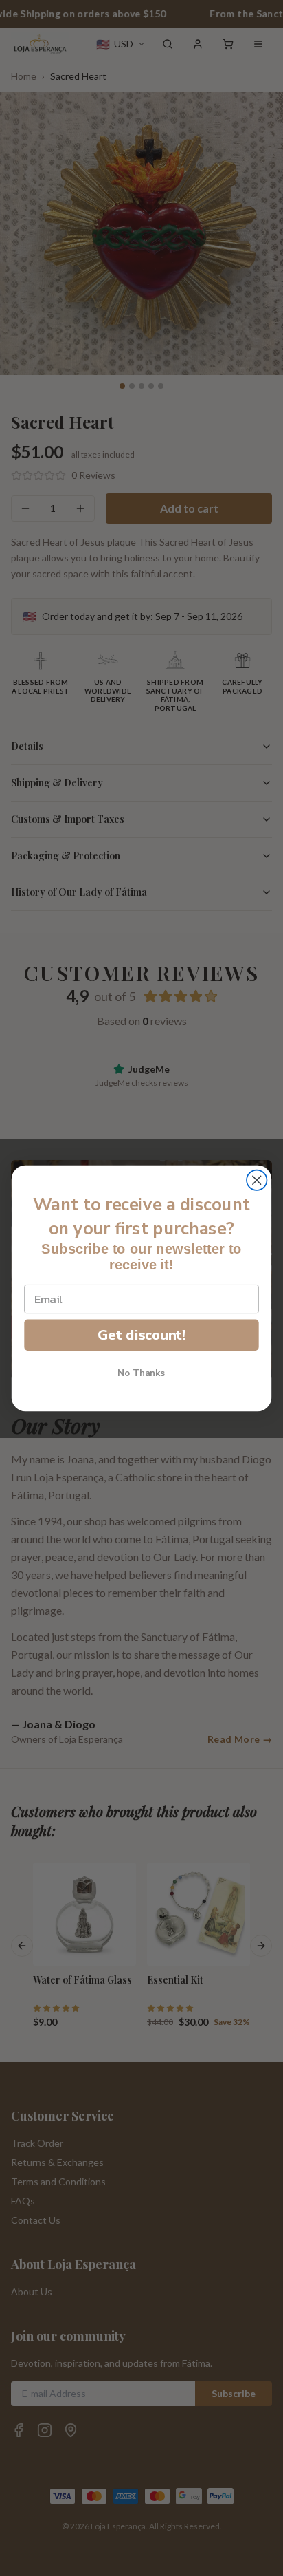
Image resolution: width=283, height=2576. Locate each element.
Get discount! (141, 1334)
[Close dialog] (257, 1180)
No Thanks (141, 1373)
